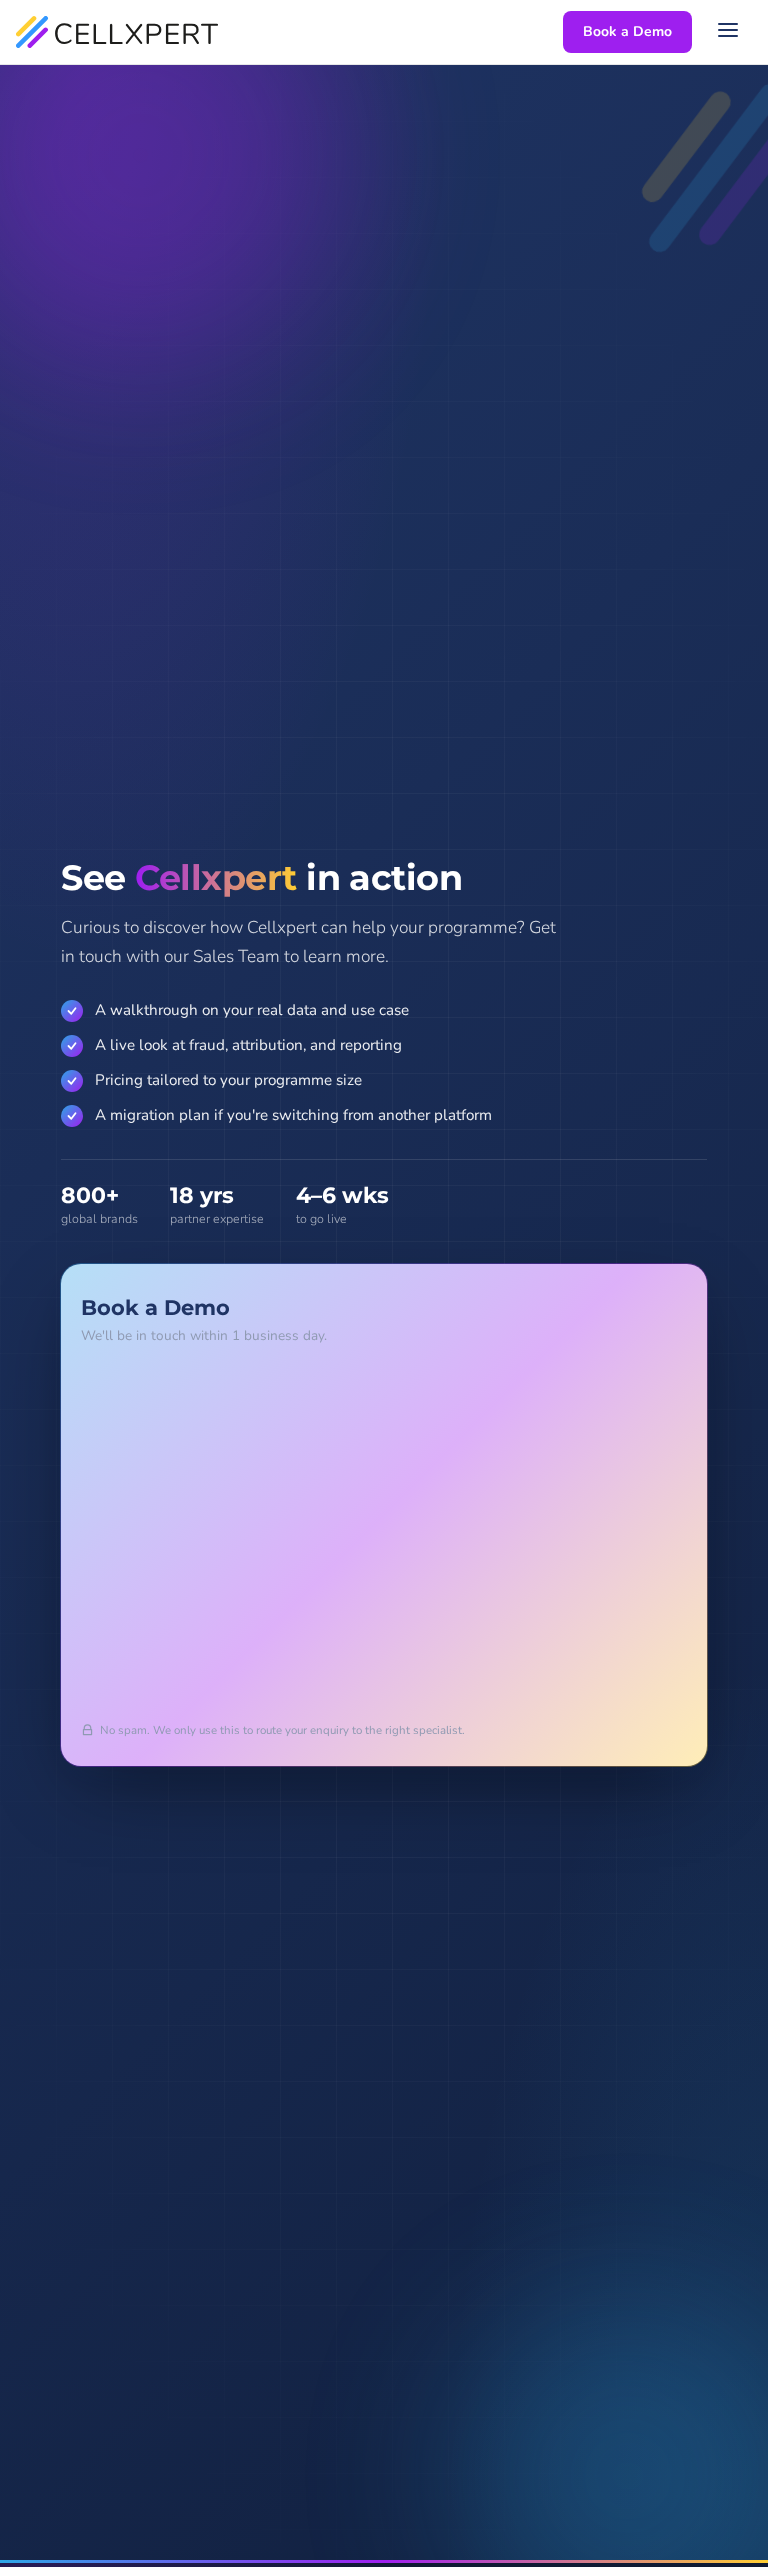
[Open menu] (730, 32)
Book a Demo (627, 31)
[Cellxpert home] (117, 32)
